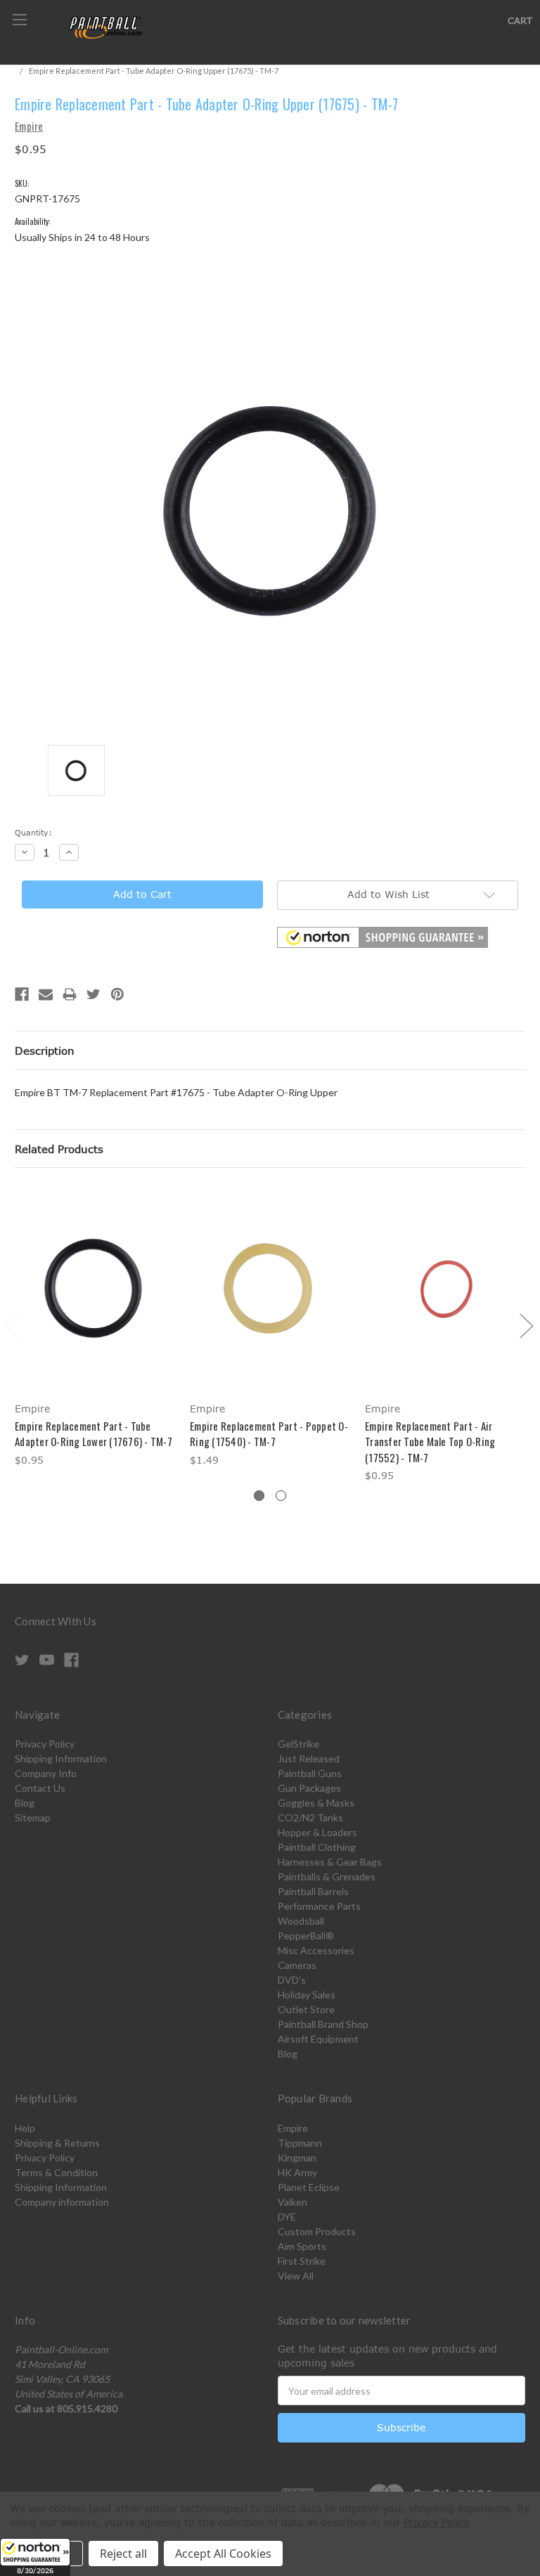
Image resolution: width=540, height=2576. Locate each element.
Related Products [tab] (59, 1149)
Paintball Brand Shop (323, 2024)
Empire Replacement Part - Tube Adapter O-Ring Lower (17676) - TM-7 (94, 1434)
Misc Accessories (316, 1950)
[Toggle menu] (19, 19)
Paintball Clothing (317, 1847)
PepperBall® (306, 1936)
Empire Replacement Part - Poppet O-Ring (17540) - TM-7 (269, 1434)
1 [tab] (259, 1496)
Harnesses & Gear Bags (330, 1862)
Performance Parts (319, 1906)
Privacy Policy (45, 1744)
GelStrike (298, 1744)
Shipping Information (61, 1758)
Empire (293, 2128)
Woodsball (301, 1921)
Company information (62, 2202)
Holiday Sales (307, 1995)
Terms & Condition (56, 2172)
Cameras (297, 1965)
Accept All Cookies (223, 2554)
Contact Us (40, 1788)
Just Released (309, 1758)
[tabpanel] (95, 1327)
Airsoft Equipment (318, 2039)
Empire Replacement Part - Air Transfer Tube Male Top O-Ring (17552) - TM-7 (430, 1442)
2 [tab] (281, 1496)
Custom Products (317, 2231)
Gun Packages (309, 1788)
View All (296, 2276)
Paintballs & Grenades (327, 1876)
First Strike (302, 2261)
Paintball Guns (310, 1773)
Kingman (297, 2158)
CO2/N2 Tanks (310, 1817)
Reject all (123, 2554)
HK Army (297, 2172)
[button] (35, 2557)
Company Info (46, 1773)
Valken (292, 2202)
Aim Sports (302, 2246)
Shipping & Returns (57, 2143)
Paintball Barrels (313, 1891)
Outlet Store (306, 2009)
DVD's (292, 1980)
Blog (25, 1803)
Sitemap (33, 1817)
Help (25, 2128)
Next (526, 1325)
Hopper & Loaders (317, 1832)
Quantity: (33, 832)
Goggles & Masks (316, 1803)
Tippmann (300, 2143)
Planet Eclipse (309, 2187)
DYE (287, 2217)
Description (45, 1050)
